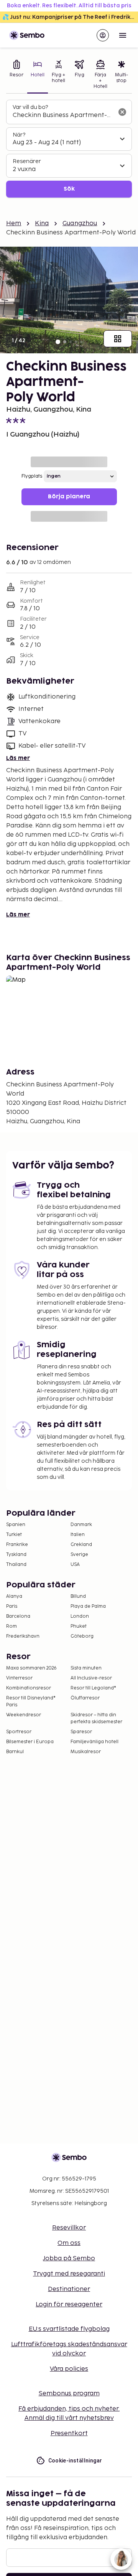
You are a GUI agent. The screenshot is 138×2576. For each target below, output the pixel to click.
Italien (78, 1535)
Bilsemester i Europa (30, 1742)
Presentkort (69, 2433)
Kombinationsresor (29, 1688)
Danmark (81, 1525)
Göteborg (82, 1636)
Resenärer (27, 161)
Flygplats (32, 476)
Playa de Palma (88, 1606)
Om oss (69, 2243)
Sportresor (19, 1732)
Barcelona (18, 1616)
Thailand (16, 1565)
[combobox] (63, 115)
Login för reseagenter (69, 2305)
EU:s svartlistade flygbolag (69, 2329)
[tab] (17, 75)
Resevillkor (69, 2228)
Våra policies (69, 2369)
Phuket (79, 1626)
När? (19, 135)
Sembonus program (69, 2394)
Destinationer (69, 2289)
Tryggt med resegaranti (69, 2274)
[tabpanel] (69, 149)
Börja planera (69, 497)
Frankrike (17, 1545)
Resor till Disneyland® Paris (31, 1702)
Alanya (14, 1596)
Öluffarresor (85, 1698)
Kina (42, 223)
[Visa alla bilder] (118, 339)
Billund (78, 1596)
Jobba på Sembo (69, 2259)
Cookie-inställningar (75, 2461)
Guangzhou (80, 223)
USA (75, 1565)
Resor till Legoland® (93, 1688)
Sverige (79, 1555)
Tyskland (16, 1555)
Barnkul (15, 1752)
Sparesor (81, 1732)
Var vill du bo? (30, 107)
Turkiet (14, 1535)
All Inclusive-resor (91, 1678)
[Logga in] (103, 35)
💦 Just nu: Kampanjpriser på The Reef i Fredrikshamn (70, 17)
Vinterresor (19, 1678)
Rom (11, 1626)
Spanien (16, 1525)
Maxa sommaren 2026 (31, 1668)
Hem (14, 223)
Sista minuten (86, 1668)
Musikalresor (86, 1752)
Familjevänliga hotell (94, 1742)
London (80, 1616)
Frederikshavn (23, 1636)
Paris (12, 1606)
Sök (69, 189)
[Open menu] (123, 35)
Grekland (81, 1545)
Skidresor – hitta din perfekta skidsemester (96, 1718)
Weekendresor (24, 1715)
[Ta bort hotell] (122, 112)
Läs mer (18, 758)
